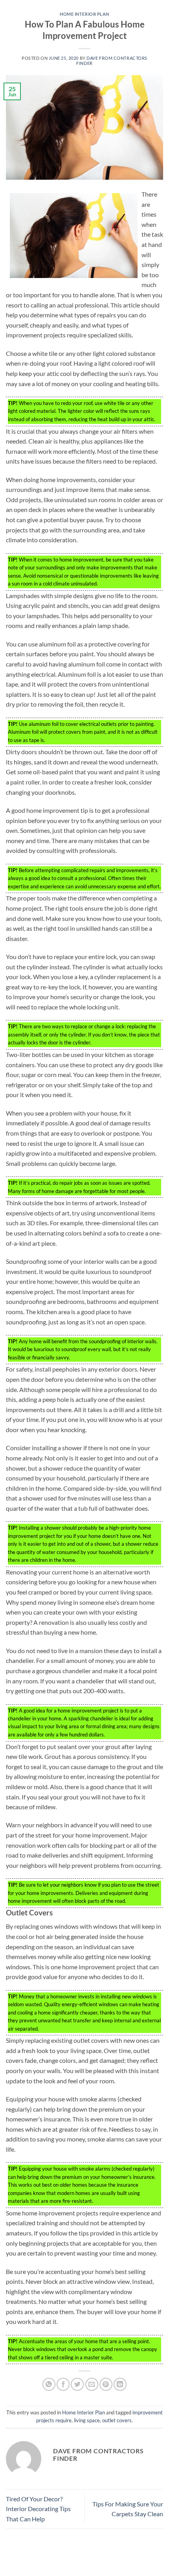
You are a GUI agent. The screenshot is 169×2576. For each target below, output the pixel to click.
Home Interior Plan (84, 14)
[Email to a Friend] (92, 2384)
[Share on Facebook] (63, 2384)
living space (87, 2420)
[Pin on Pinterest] (106, 2384)
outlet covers (117, 2420)
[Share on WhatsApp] (49, 2384)
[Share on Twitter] (77, 2384)
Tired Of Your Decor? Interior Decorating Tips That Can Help (38, 2509)
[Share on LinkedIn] (120, 2384)
